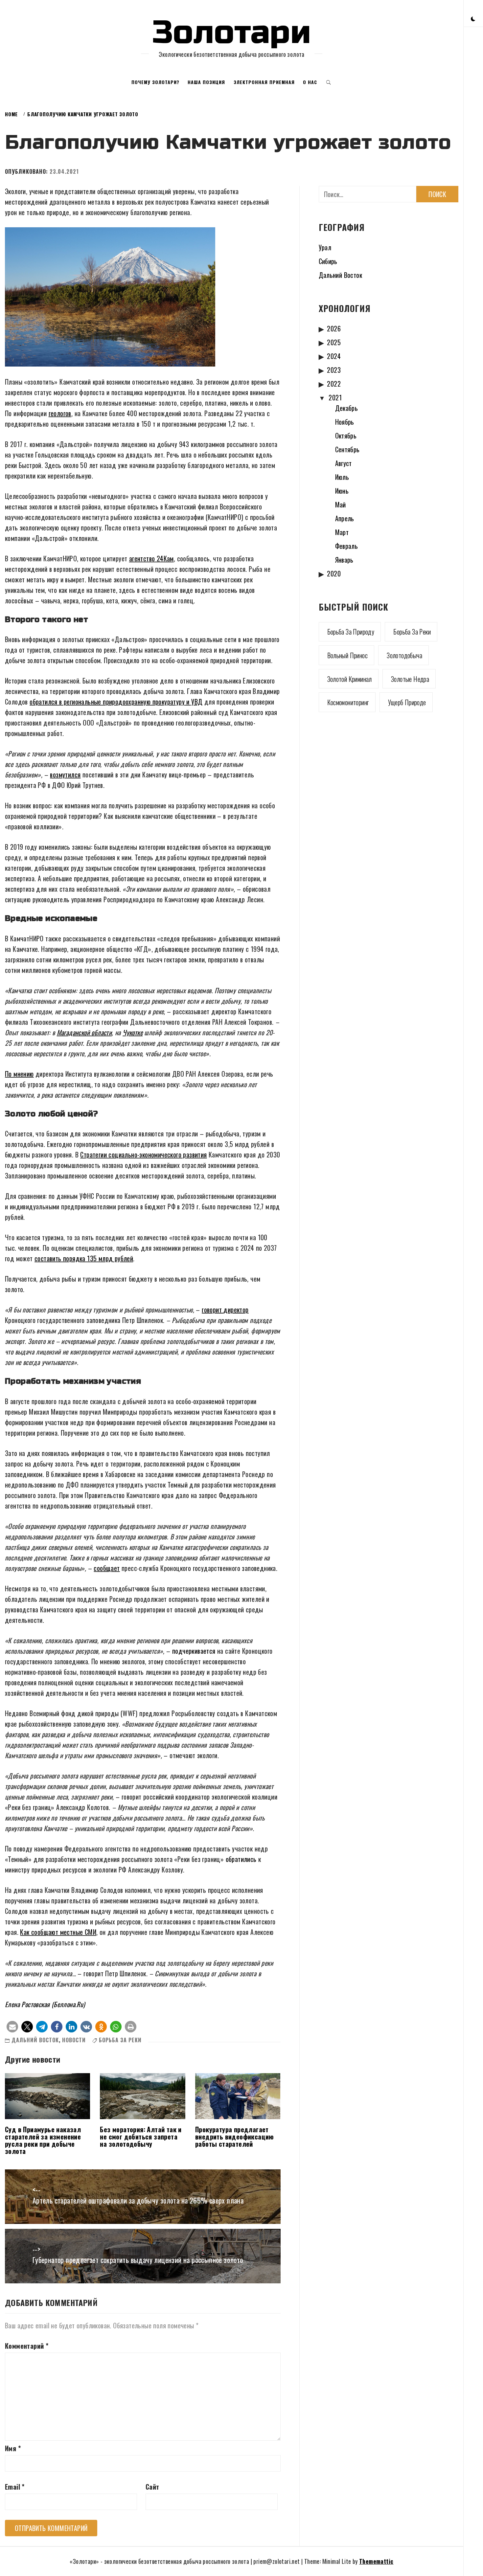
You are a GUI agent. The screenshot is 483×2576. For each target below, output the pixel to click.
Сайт (152, 2487)
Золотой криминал (350, 679)
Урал (325, 247)
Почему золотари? (155, 82)
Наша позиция (206, 82)
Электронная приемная (264, 82)
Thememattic (376, 2561)
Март (342, 532)
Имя (13, 2448)
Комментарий (27, 2346)
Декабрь (347, 408)
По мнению (19, 1074)
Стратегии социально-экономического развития (143, 1154)
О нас (310, 82)
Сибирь (328, 261)
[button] (473, 18)
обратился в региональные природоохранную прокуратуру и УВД (116, 702)
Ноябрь (345, 422)
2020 (334, 573)
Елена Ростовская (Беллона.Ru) (45, 2004)
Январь (344, 560)
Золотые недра (410, 679)
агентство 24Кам (151, 558)
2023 (334, 370)
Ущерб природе (407, 702)
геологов (60, 413)
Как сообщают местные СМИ (58, 1932)
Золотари (232, 33)
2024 (334, 356)
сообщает (107, 1568)
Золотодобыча (404, 655)
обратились (241, 1859)
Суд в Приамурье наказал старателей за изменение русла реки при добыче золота (43, 2140)
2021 (335, 397)
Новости (74, 2040)
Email (15, 2487)
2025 (334, 342)
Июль (342, 477)
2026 (334, 328)
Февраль (347, 546)
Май (341, 504)
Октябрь (346, 436)
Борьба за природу (351, 632)
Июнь (342, 491)
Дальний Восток (35, 2040)
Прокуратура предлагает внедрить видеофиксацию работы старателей (235, 2137)
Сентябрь (347, 449)
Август (344, 463)
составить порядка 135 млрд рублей (84, 1258)
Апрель (345, 518)
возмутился (65, 774)
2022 (334, 384)
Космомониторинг (348, 702)
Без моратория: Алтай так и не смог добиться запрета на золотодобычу (141, 2137)
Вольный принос (348, 655)
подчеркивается (194, 1651)
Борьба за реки (120, 2040)
